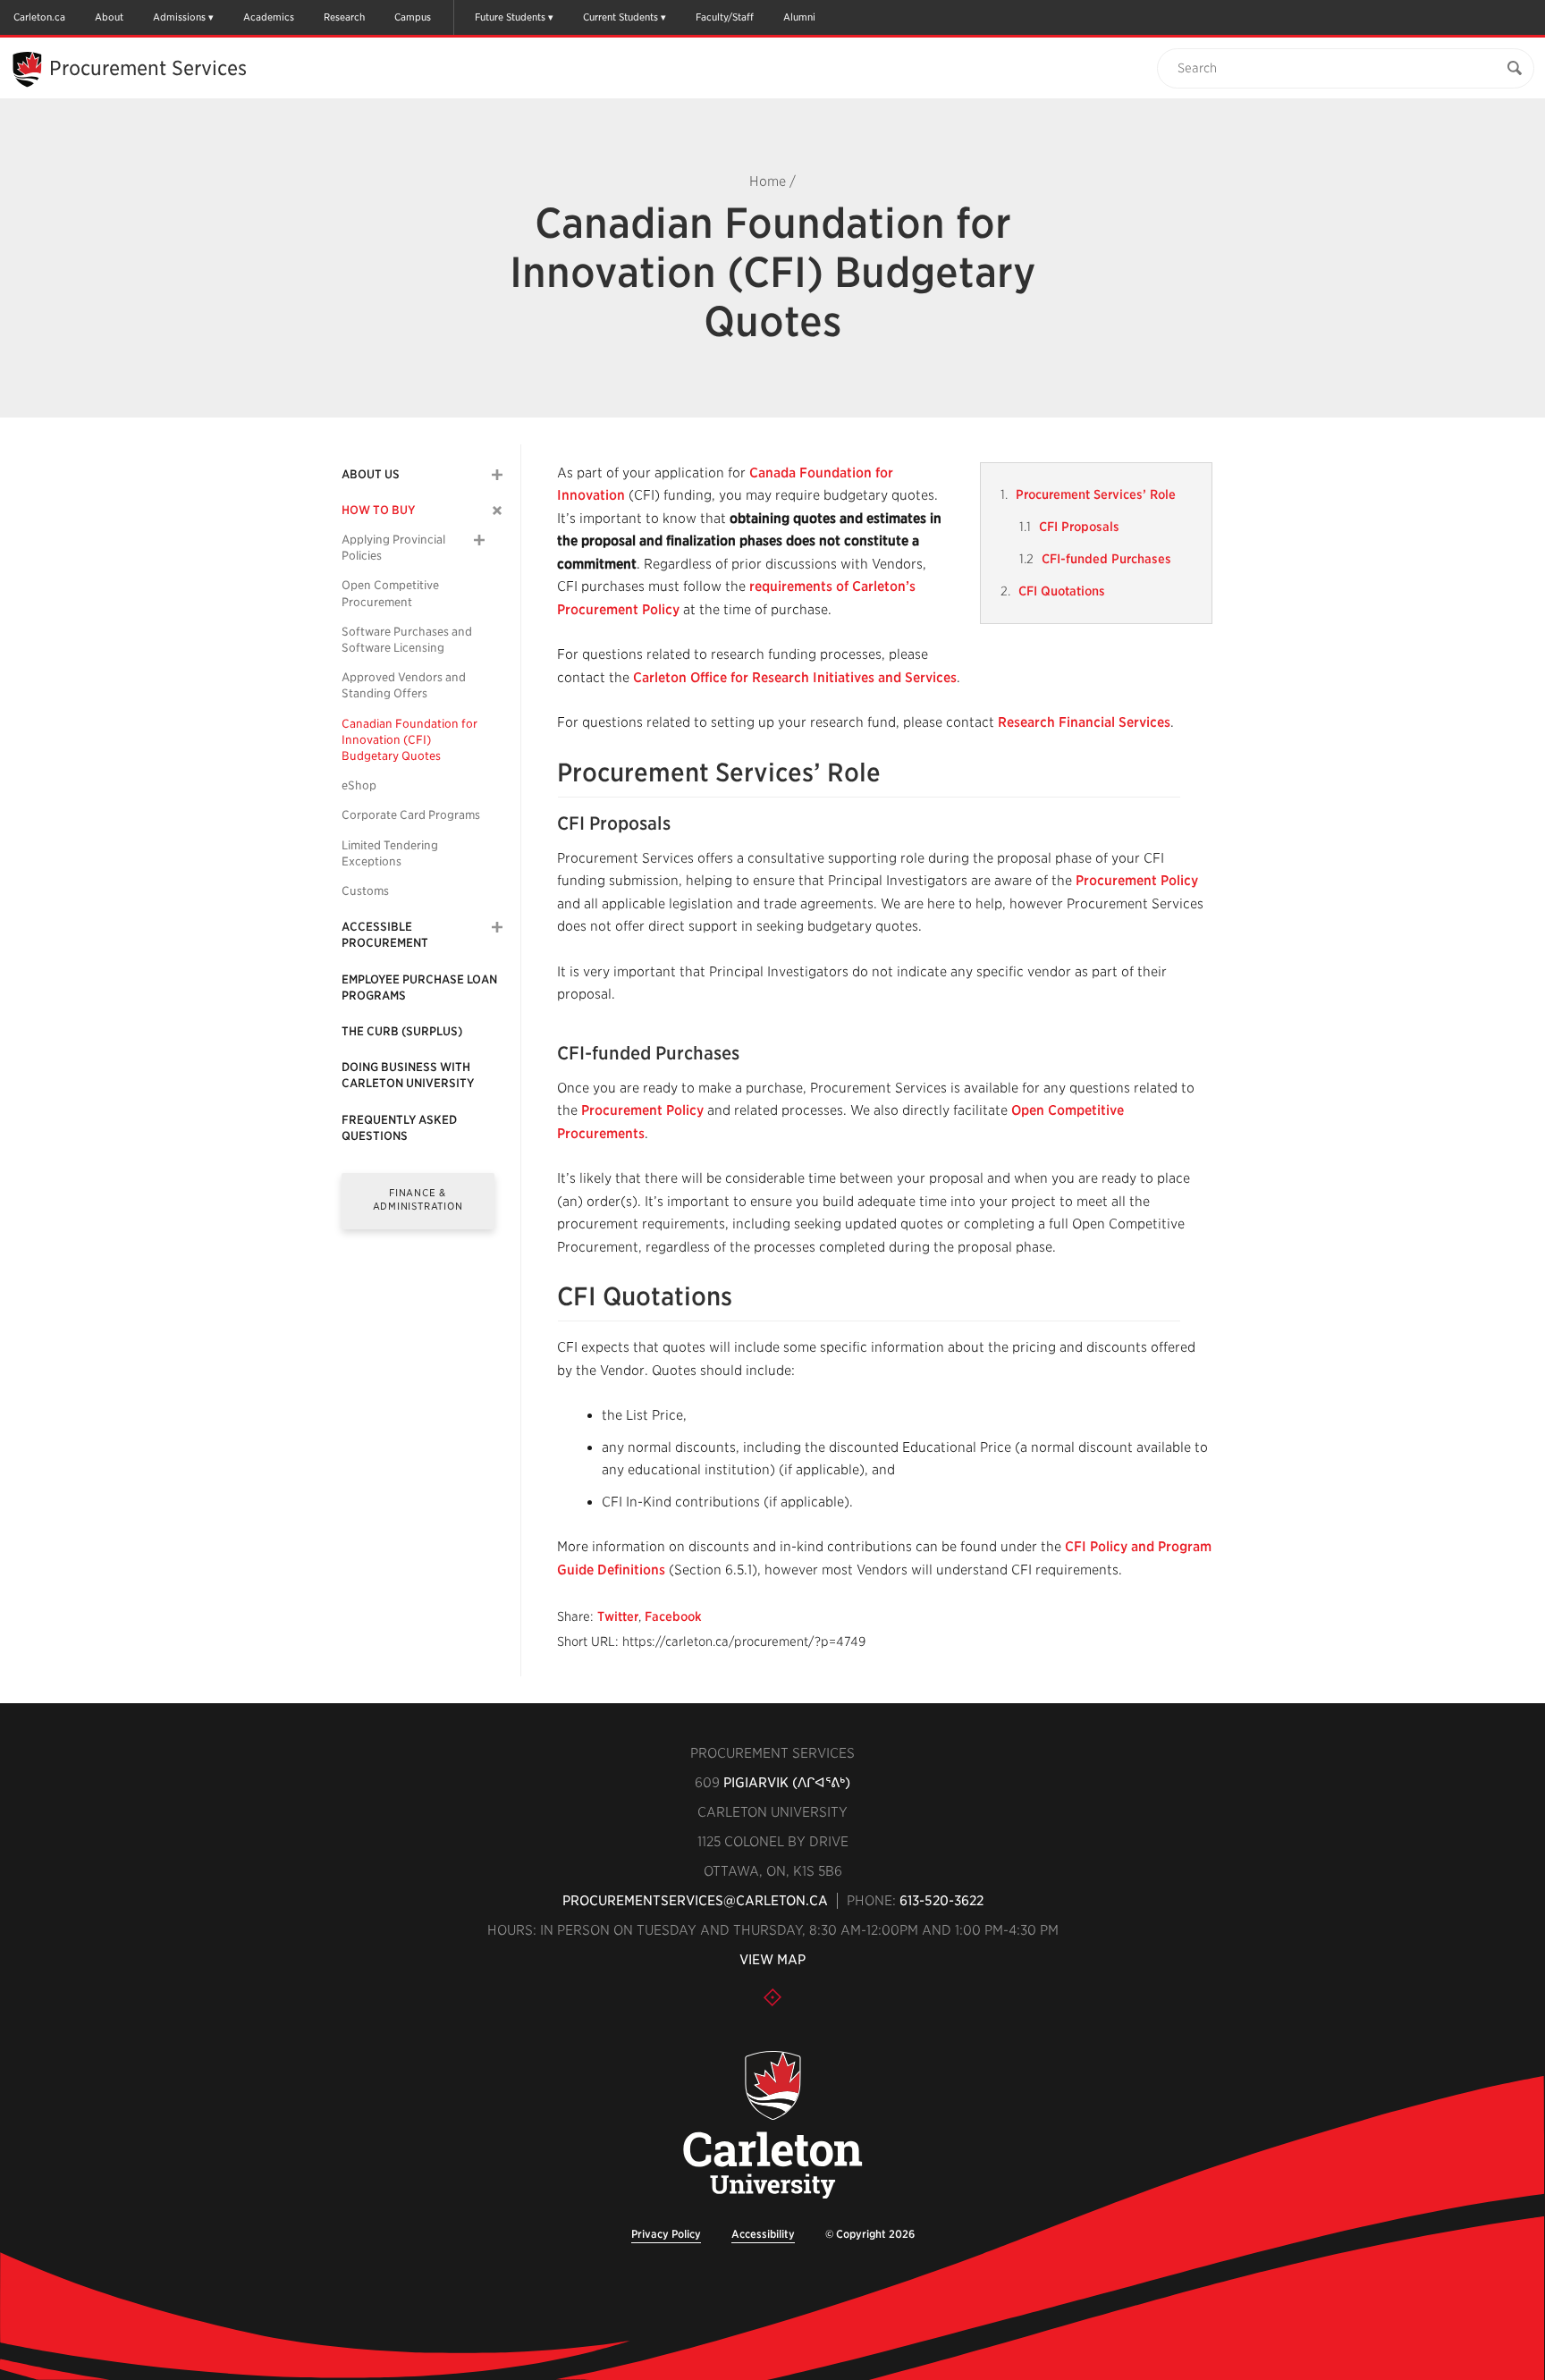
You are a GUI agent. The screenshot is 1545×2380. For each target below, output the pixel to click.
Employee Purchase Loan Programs (419, 987)
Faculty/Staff (725, 17)
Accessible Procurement (385, 935)
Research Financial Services (1084, 722)
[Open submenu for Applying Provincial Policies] (479, 540)
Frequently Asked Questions (399, 1128)
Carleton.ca (39, 17)
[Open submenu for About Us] (497, 475)
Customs (365, 891)
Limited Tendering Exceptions (390, 853)
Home (768, 181)
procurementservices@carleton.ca (695, 1901)
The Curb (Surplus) (402, 1031)
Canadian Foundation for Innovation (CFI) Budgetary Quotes (409, 740)
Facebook (673, 1616)
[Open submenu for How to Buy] (498, 510)
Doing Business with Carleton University (408, 1075)
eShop (359, 785)
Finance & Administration (418, 1199)
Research (344, 17)
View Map (772, 1960)
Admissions (179, 17)
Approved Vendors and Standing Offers (404, 685)
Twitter (618, 1616)
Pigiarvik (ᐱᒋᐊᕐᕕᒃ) (787, 1783)
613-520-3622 (941, 1901)
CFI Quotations (1062, 591)
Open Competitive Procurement (390, 593)
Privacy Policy (666, 2234)
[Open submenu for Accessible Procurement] (497, 927)
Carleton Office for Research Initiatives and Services (795, 678)
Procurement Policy (1137, 881)
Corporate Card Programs (411, 815)
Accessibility (763, 2234)
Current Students (621, 17)
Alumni (799, 17)
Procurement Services (148, 68)
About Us (371, 474)
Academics (269, 17)
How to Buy (378, 510)
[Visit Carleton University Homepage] (772, 2126)
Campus (413, 17)
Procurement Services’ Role (1096, 494)
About (109, 17)
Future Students (510, 17)
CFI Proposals (1079, 527)
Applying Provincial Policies (393, 548)
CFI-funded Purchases (1106, 559)
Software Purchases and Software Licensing (407, 640)
